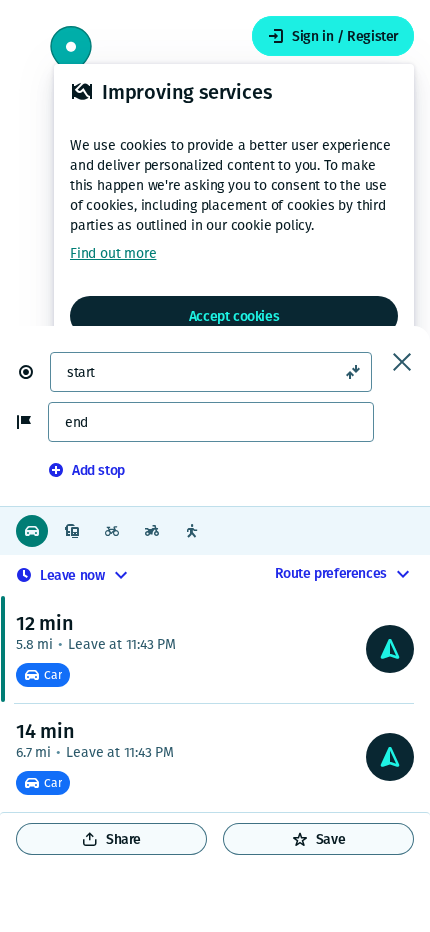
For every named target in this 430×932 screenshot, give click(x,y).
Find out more (113, 253)
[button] (34, 372)
